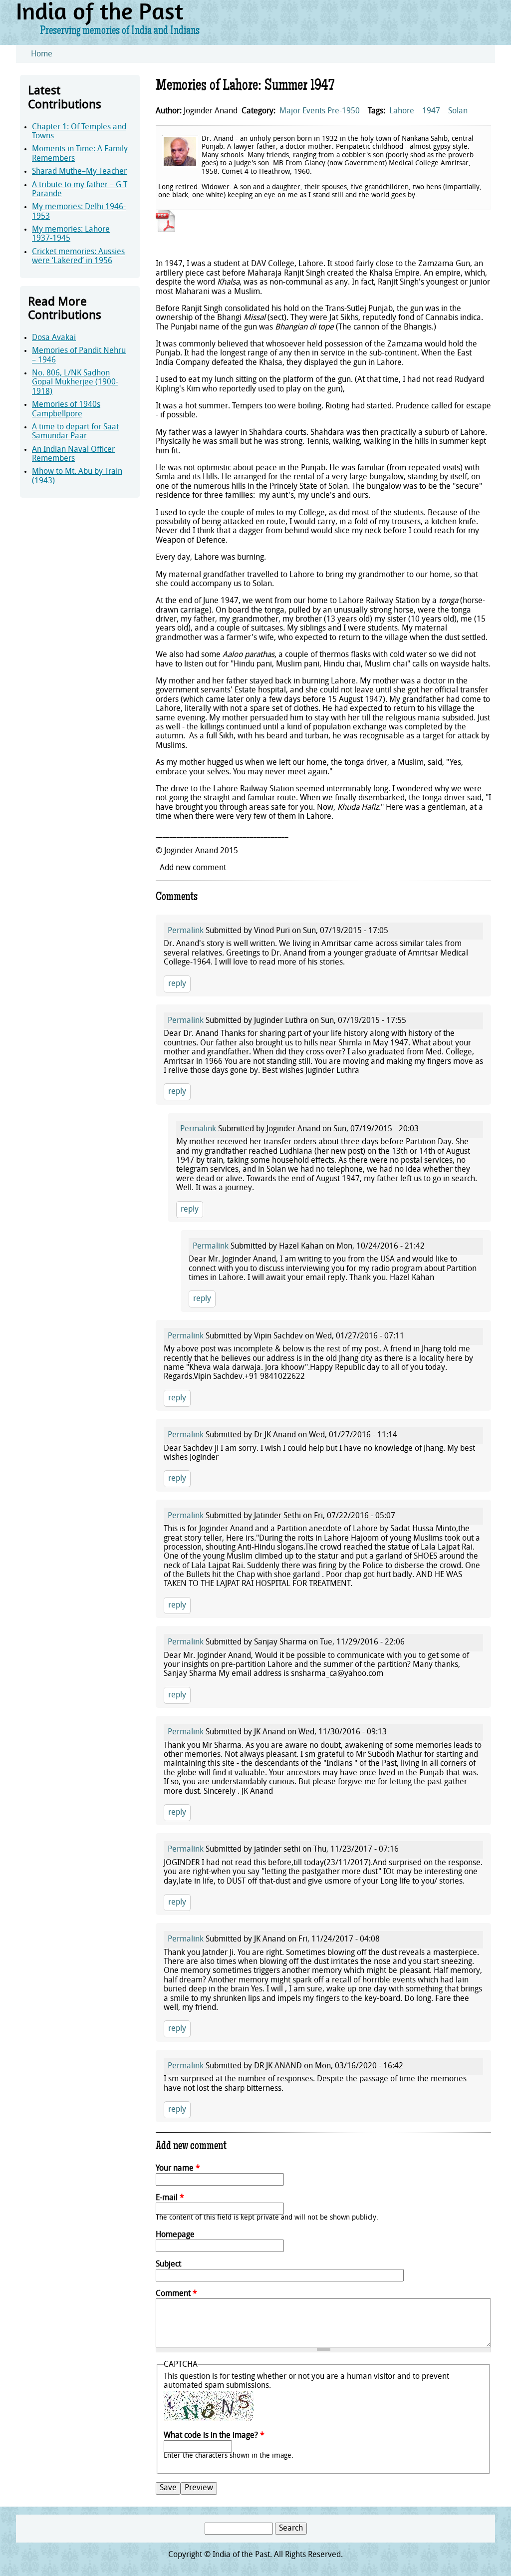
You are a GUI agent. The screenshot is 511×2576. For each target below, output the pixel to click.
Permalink (186, 931)
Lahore (402, 111)
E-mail (170, 2198)
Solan (458, 111)
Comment (176, 2294)
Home (42, 54)
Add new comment (193, 868)
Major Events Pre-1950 (320, 111)
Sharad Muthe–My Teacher (79, 172)
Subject (168, 2264)
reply (177, 984)
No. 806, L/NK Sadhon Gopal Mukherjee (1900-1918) (75, 383)
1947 (431, 111)
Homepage (175, 2235)
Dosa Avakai (54, 338)
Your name (178, 2169)
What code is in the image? (214, 2436)
